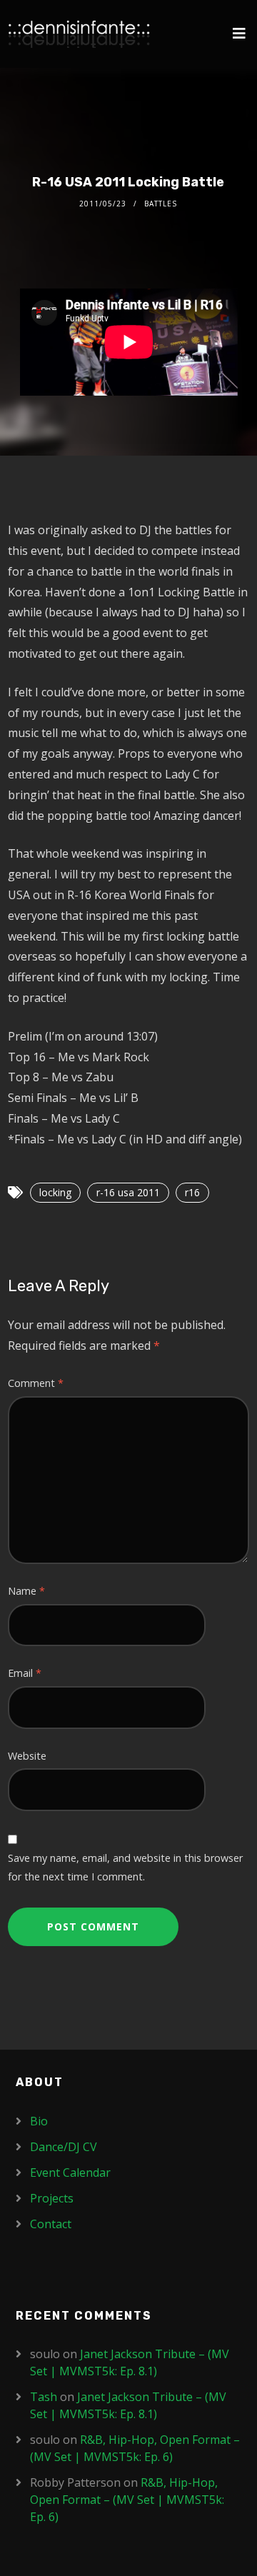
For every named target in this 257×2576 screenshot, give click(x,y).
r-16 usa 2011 (128, 1192)
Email (25, 1673)
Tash (44, 2397)
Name (26, 1591)
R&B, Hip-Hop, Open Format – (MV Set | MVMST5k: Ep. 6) (127, 2500)
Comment (36, 1383)
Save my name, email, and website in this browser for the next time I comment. (125, 1867)
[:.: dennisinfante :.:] (79, 34)
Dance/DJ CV (64, 2147)
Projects (52, 2198)
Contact (51, 2224)
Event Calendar (70, 2172)
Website (27, 1756)
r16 (192, 1192)
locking (55, 1192)
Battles (161, 204)
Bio (39, 2121)
